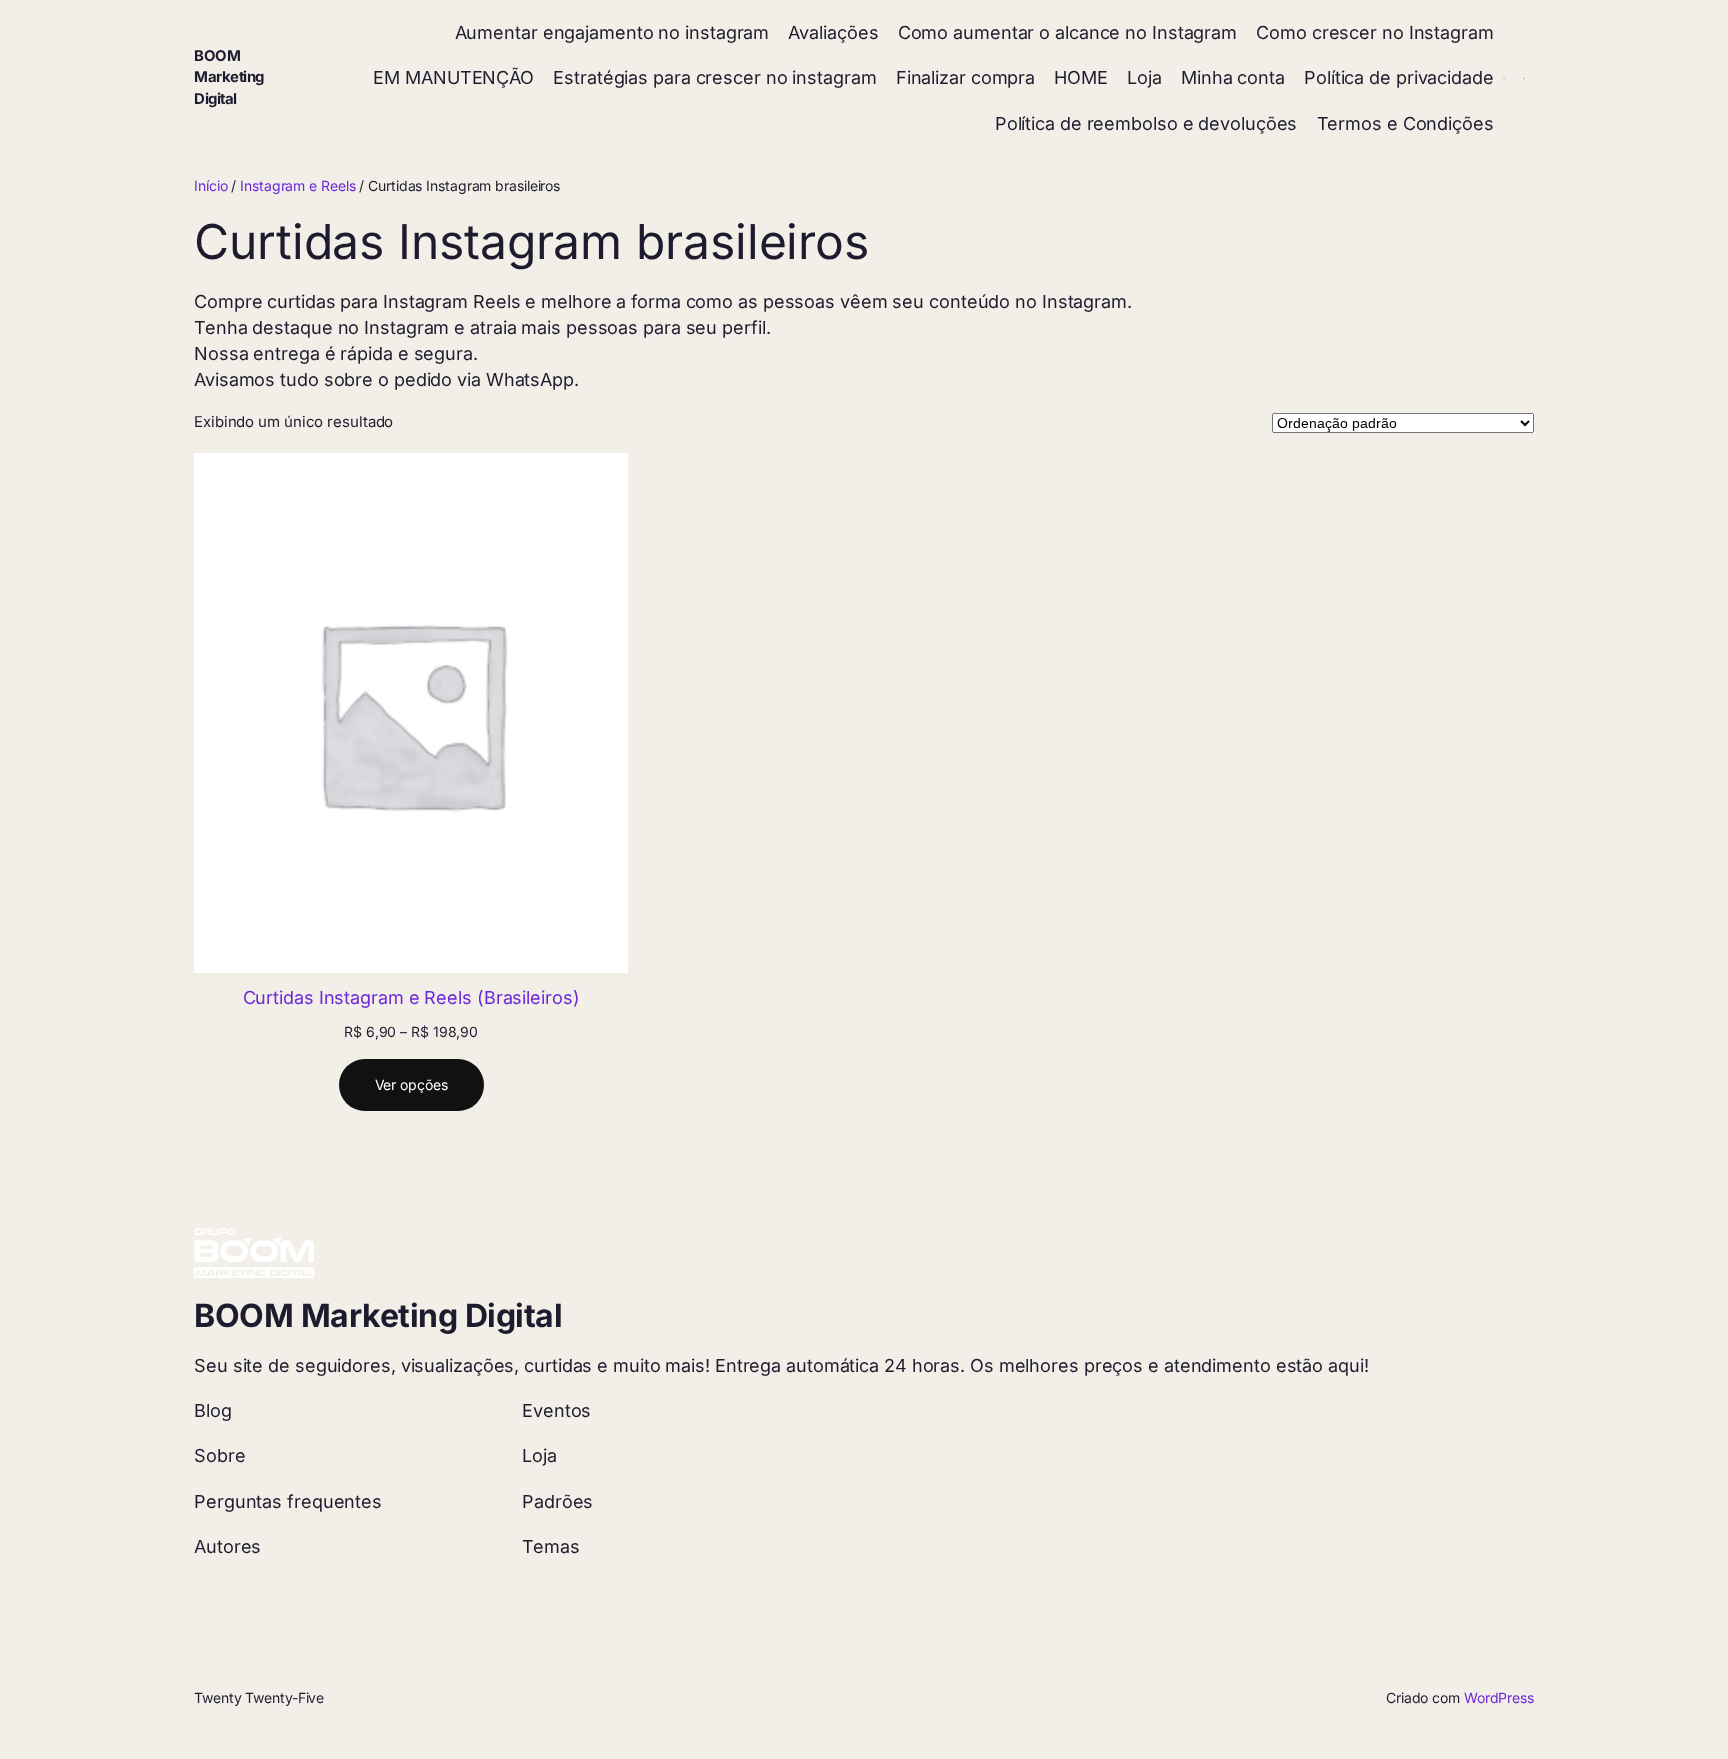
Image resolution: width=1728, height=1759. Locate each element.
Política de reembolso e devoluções (1146, 123)
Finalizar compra (965, 77)
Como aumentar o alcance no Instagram (1067, 32)
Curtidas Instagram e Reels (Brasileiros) (411, 997)
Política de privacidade (1399, 77)
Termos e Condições (1405, 123)
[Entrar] (1504, 78)
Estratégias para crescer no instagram (714, 77)
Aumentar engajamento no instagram (612, 32)
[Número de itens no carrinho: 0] (1524, 78)
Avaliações (833, 32)
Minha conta (1233, 77)
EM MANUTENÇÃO (453, 77)
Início (210, 185)
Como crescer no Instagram (1375, 32)
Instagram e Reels (297, 185)
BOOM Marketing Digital (229, 77)
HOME (1081, 77)
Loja (1144, 77)
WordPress (1499, 1697)
